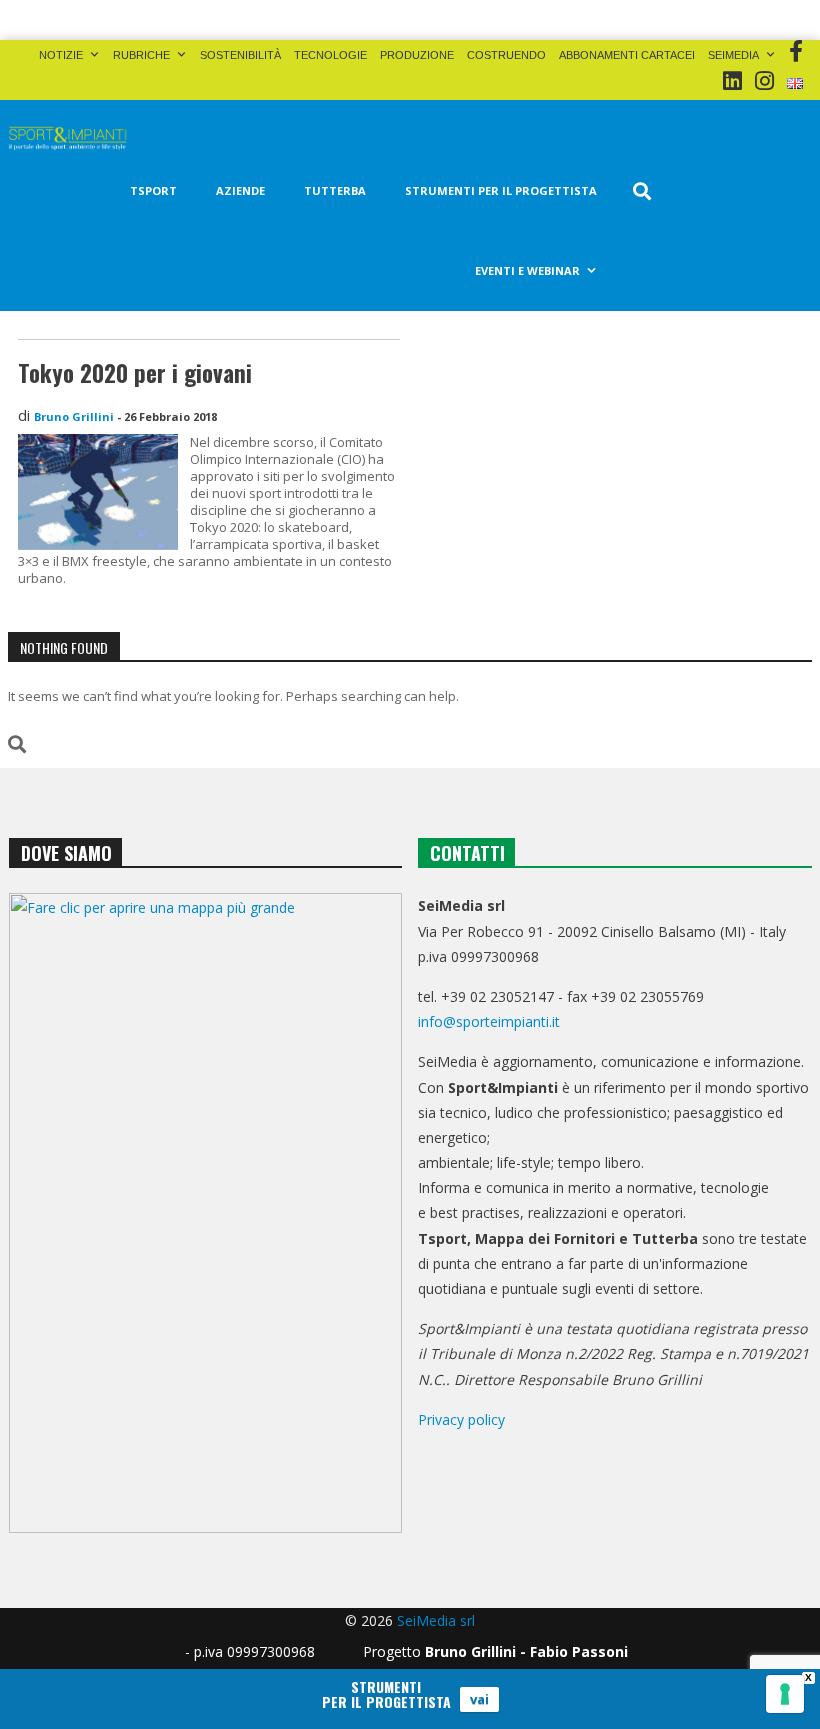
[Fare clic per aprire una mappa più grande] (205, 1213)
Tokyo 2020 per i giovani (135, 373)
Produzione (417, 55)
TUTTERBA (335, 190)
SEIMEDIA (733, 55)
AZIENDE (240, 190)
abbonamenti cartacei (627, 55)
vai (479, 1699)
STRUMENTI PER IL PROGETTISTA (501, 190)
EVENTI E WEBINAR (527, 270)
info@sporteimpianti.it (489, 1021)
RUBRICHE (141, 55)
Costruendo (506, 55)
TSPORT (153, 190)
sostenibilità (240, 55)
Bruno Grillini (74, 416)
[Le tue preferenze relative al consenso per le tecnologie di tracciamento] (785, 1694)
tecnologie (330, 55)
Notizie (61, 55)
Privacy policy (461, 1419)
